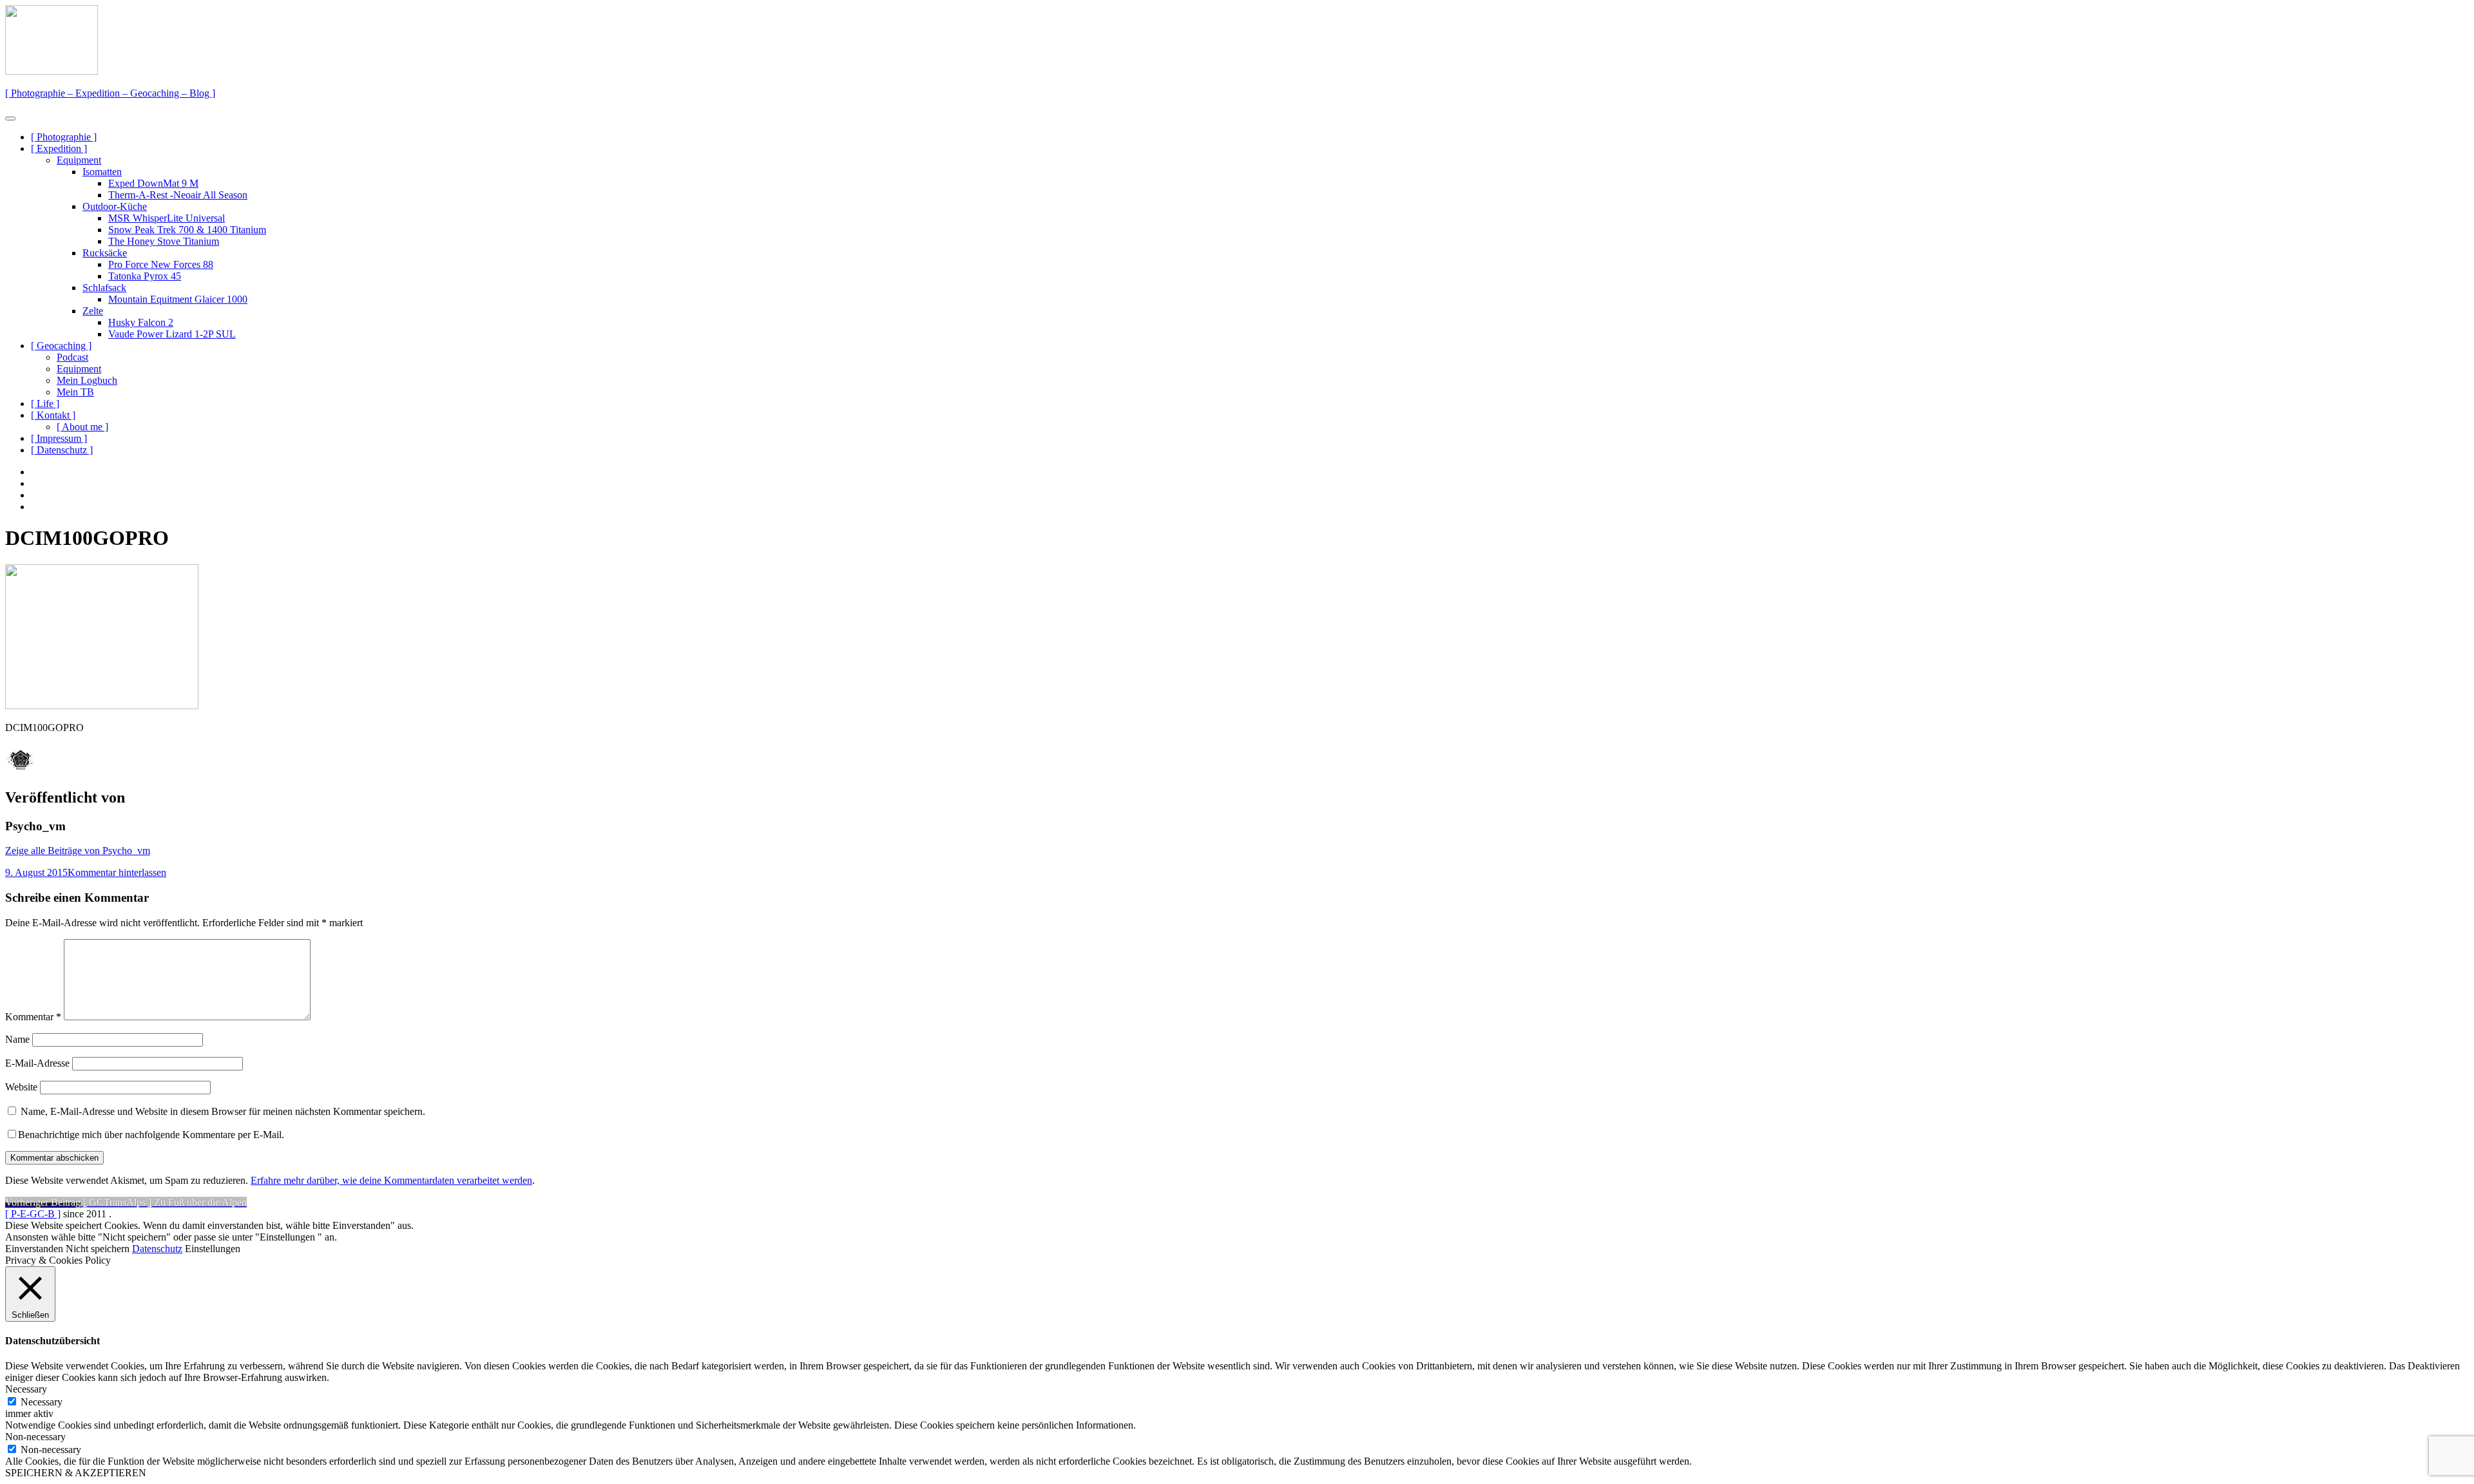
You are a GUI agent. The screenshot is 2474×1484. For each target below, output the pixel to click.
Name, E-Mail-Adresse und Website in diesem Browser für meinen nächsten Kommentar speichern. (223, 1111)
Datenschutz (157, 1249)
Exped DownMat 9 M (153, 183)
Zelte (93, 311)
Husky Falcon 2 (141, 322)
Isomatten (102, 172)
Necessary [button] (26, 1389)
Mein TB (75, 392)
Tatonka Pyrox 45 (145, 276)
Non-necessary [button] (35, 1437)
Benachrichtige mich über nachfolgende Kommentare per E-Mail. (151, 1135)
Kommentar (33, 1017)
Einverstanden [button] (34, 1249)
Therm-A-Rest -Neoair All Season (178, 195)
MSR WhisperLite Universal (167, 218)
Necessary (42, 1402)
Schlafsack (104, 288)
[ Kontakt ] (53, 415)
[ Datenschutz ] (62, 450)
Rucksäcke (105, 253)
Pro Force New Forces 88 (161, 264)
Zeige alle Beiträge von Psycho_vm (78, 851)
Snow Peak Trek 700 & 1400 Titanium (187, 230)
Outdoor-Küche (115, 206)
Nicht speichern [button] (98, 1249)
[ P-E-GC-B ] (33, 1214)
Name (17, 1039)
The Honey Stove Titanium (164, 241)
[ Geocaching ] (61, 346)
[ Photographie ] (64, 137)
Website (21, 1087)
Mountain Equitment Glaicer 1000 (178, 299)
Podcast (72, 357)
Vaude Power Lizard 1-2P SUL (172, 334)
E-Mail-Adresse (37, 1063)
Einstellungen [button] (213, 1249)
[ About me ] (82, 427)
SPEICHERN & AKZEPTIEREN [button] (76, 1473)
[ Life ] (45, 404)
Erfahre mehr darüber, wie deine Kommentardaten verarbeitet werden (391, 1180)
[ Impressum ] (59, 438)
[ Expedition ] (59, 148)
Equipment (79, 160)
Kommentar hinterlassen (117, 872)
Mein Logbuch (87, 380)
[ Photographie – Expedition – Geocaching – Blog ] (110, 93)
